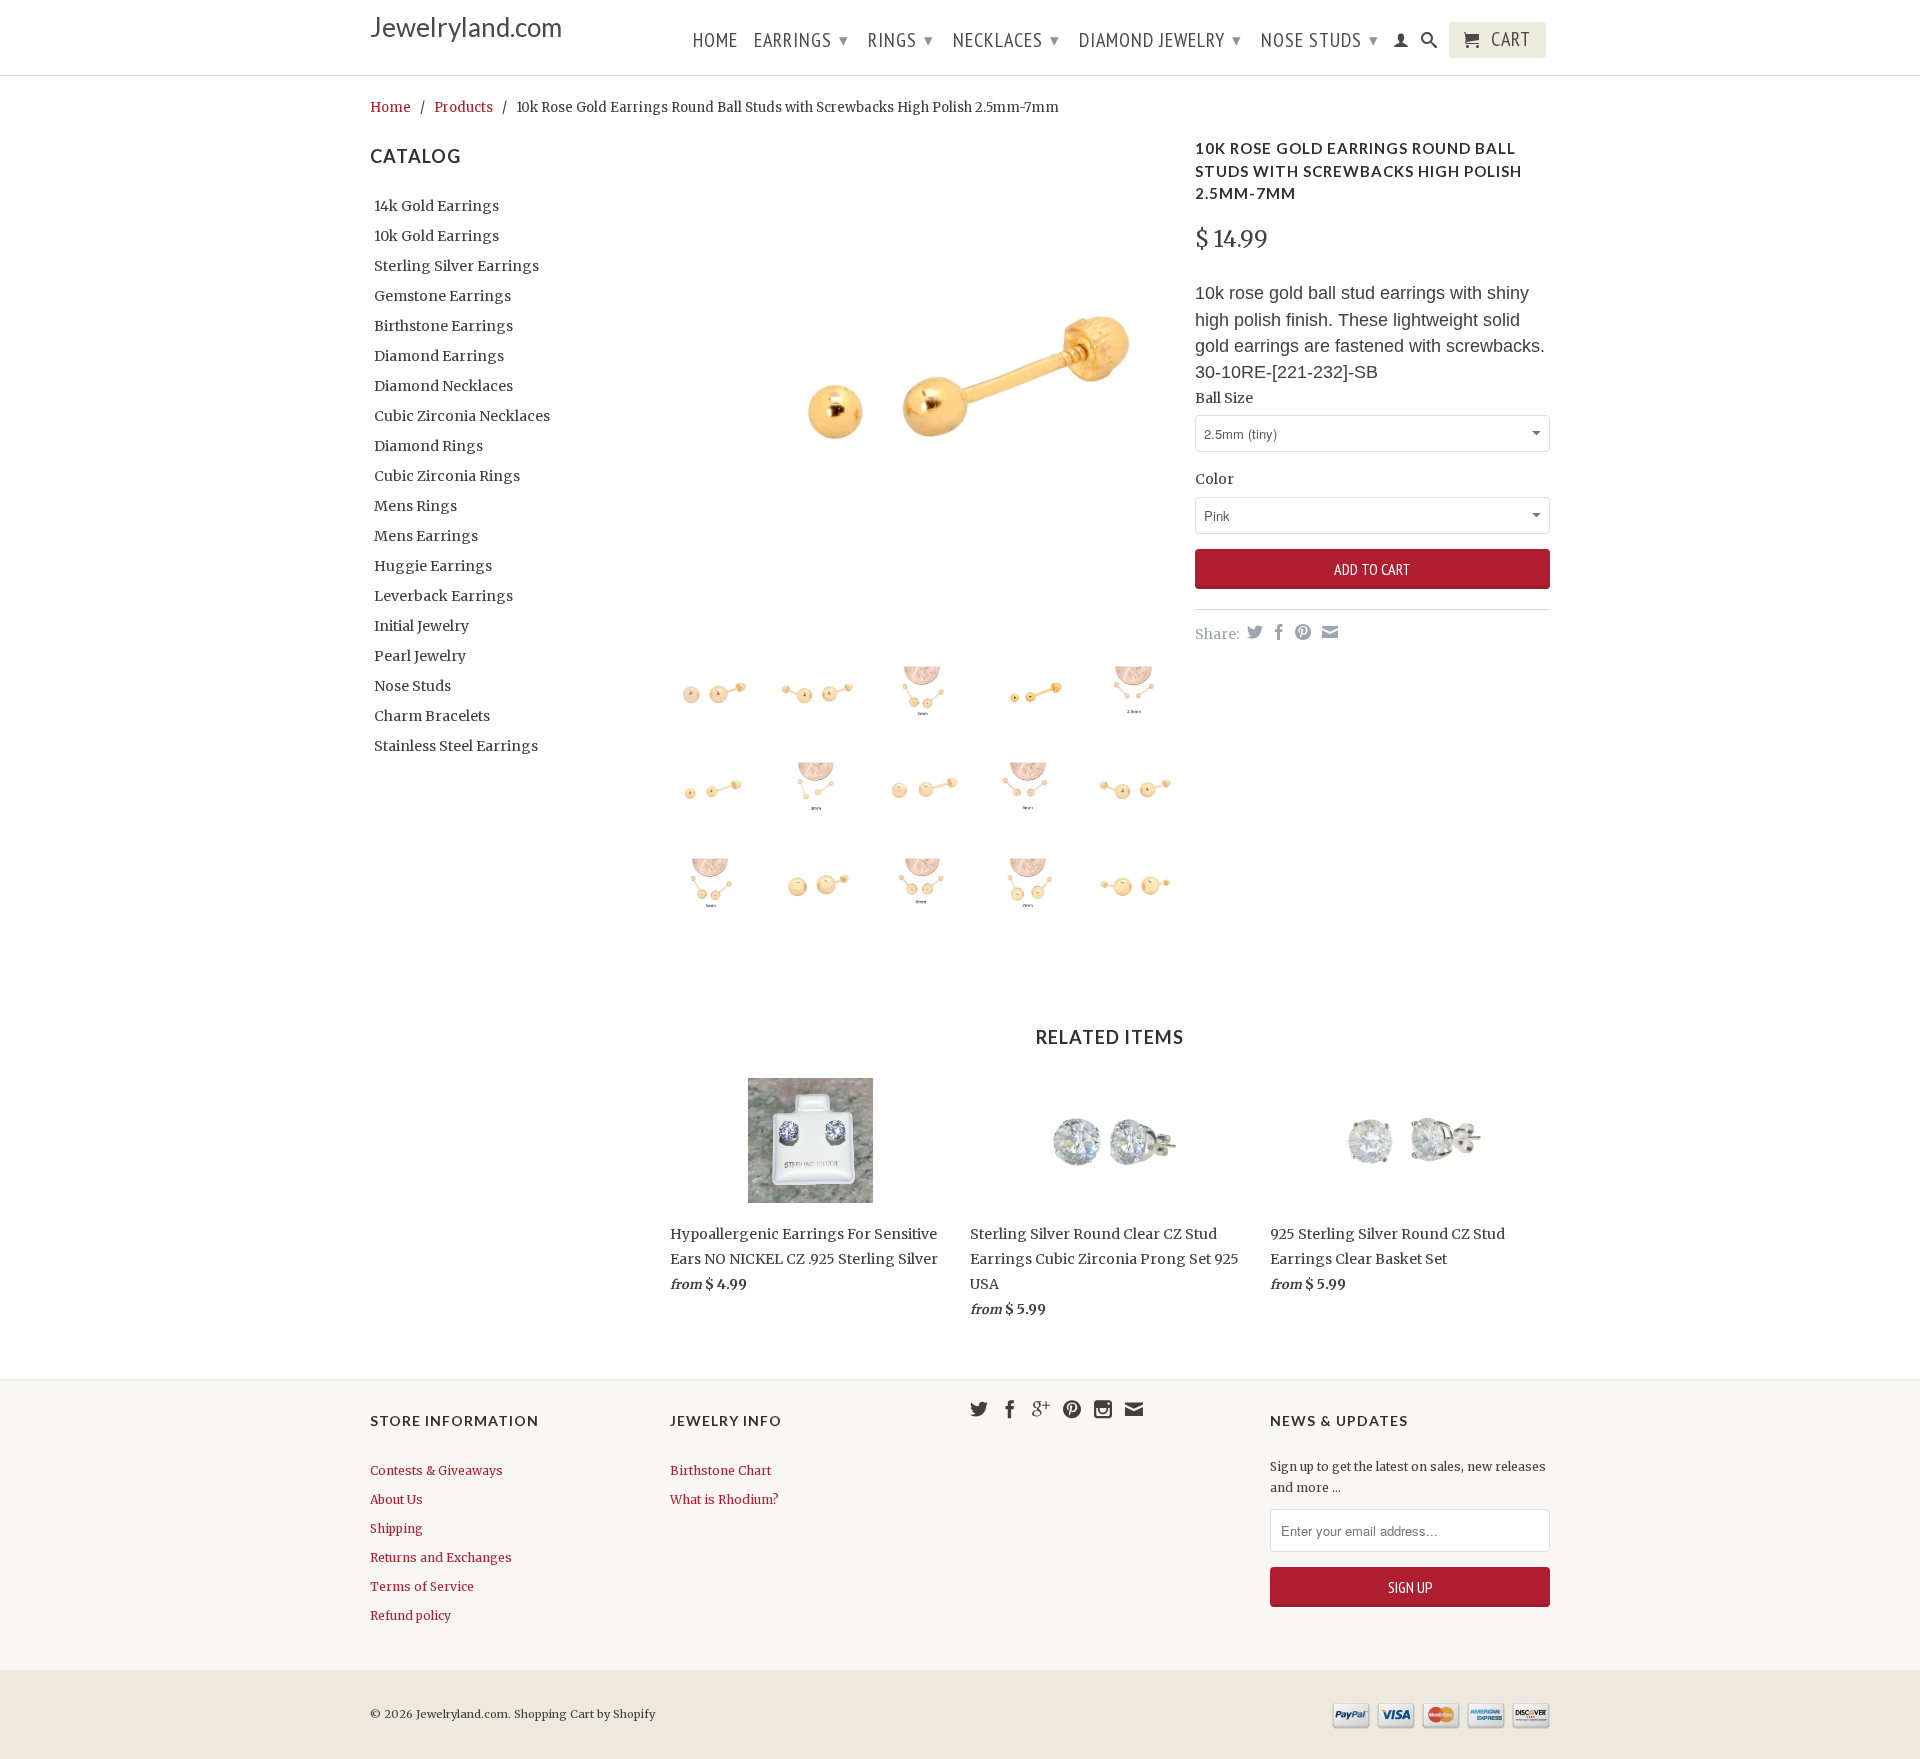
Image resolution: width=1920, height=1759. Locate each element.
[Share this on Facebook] (1276, 632)
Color (1214, 479)
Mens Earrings (426, 536)
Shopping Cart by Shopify (584, 1714)
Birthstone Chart (720, 1470)
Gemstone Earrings (442, 296)
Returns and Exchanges (441, 1557)
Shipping (396, 1528)
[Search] (1429, 44)
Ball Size (1224, 398)
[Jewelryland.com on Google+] (1041, 1409)
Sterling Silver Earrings (456, 266)
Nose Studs (1320, 40)
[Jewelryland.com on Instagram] (1103, 1409)
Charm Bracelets (432, 716)
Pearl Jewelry (420, 656)
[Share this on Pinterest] (1300, 632)
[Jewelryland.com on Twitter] (979, 1409)
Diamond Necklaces (443, 386)
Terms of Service (422, 1586)
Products (463, 107)
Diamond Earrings (439, 356)
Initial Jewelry (421, 626)
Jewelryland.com (466, 27)
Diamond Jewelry (1160, 40)
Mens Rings (415, 506)
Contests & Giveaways (436, 1470)
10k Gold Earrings (436, 236)
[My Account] (1401, 44)
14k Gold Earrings (436, 206)
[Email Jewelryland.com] (1134, 1409)
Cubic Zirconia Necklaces (462, 416)
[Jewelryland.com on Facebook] (1010, 1409)
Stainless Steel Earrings (456, 746)
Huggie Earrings (433, 566)
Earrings (801, 40)
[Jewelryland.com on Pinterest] (1072, 1409)
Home (715, 42)
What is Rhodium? (724, 1499)
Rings (901, 40)
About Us (396, 1499)
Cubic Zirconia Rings (447, 476)
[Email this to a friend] (1327, 632)
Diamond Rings (428, 446)
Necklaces (1006, 40)
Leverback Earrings (443, 596)
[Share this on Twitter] (1252, 632)
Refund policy (410, 1615)
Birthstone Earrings (443, 326)
